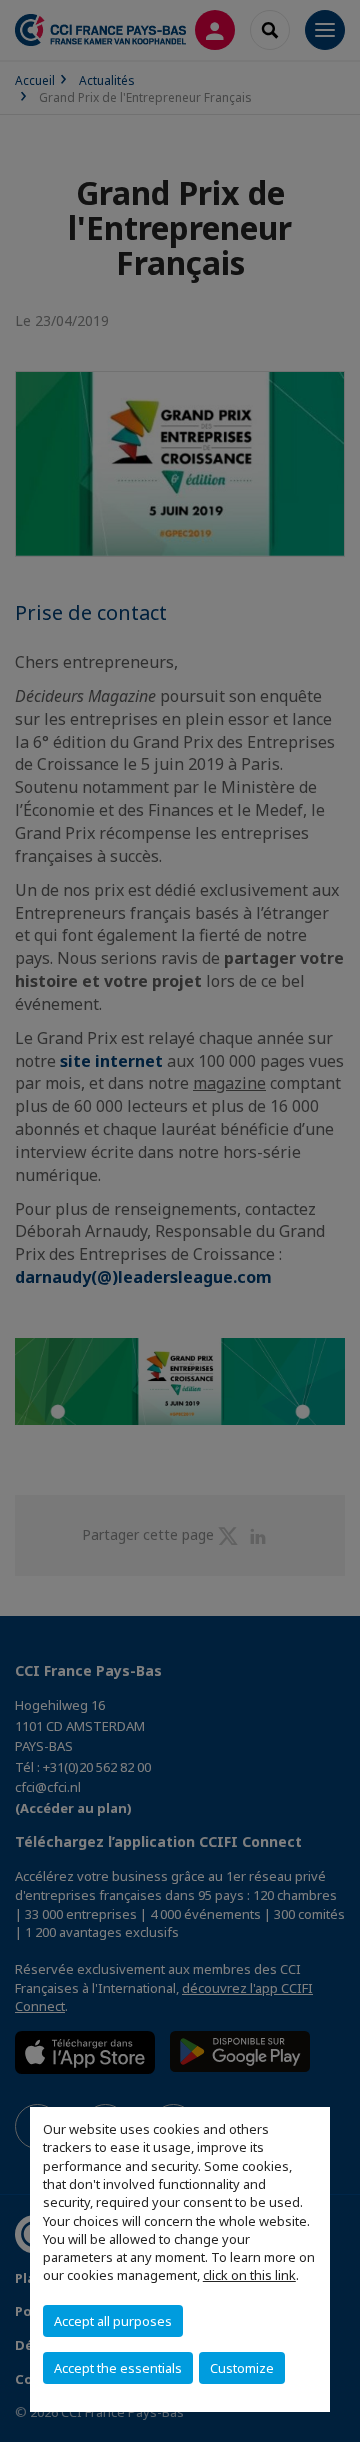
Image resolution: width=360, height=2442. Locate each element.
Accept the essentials (118, 2368)
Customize (242, 2368)
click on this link (249, 2275)
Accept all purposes (113, 2321)
